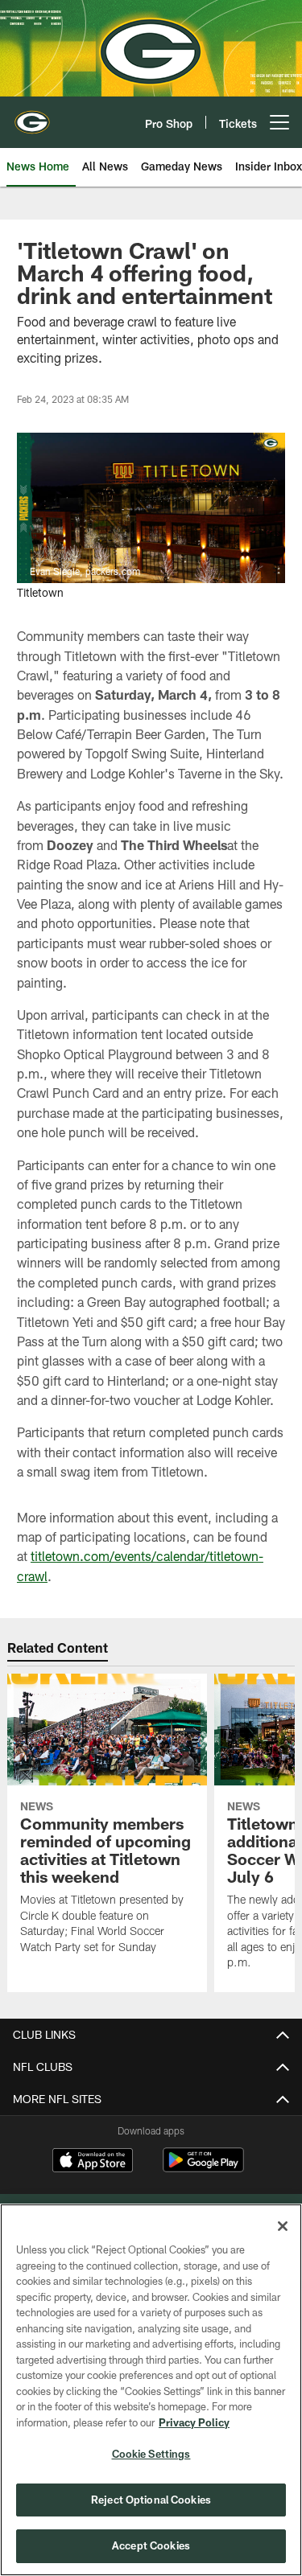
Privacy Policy (194, 2422)
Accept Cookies (151, 2545)
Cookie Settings (151, 2454)
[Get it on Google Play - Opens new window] (203, 2168)
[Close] (283, 2226)
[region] (151, 2390)
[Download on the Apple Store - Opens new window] (93, 2162)
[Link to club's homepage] (32, 116)
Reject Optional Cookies (151, 2500)
